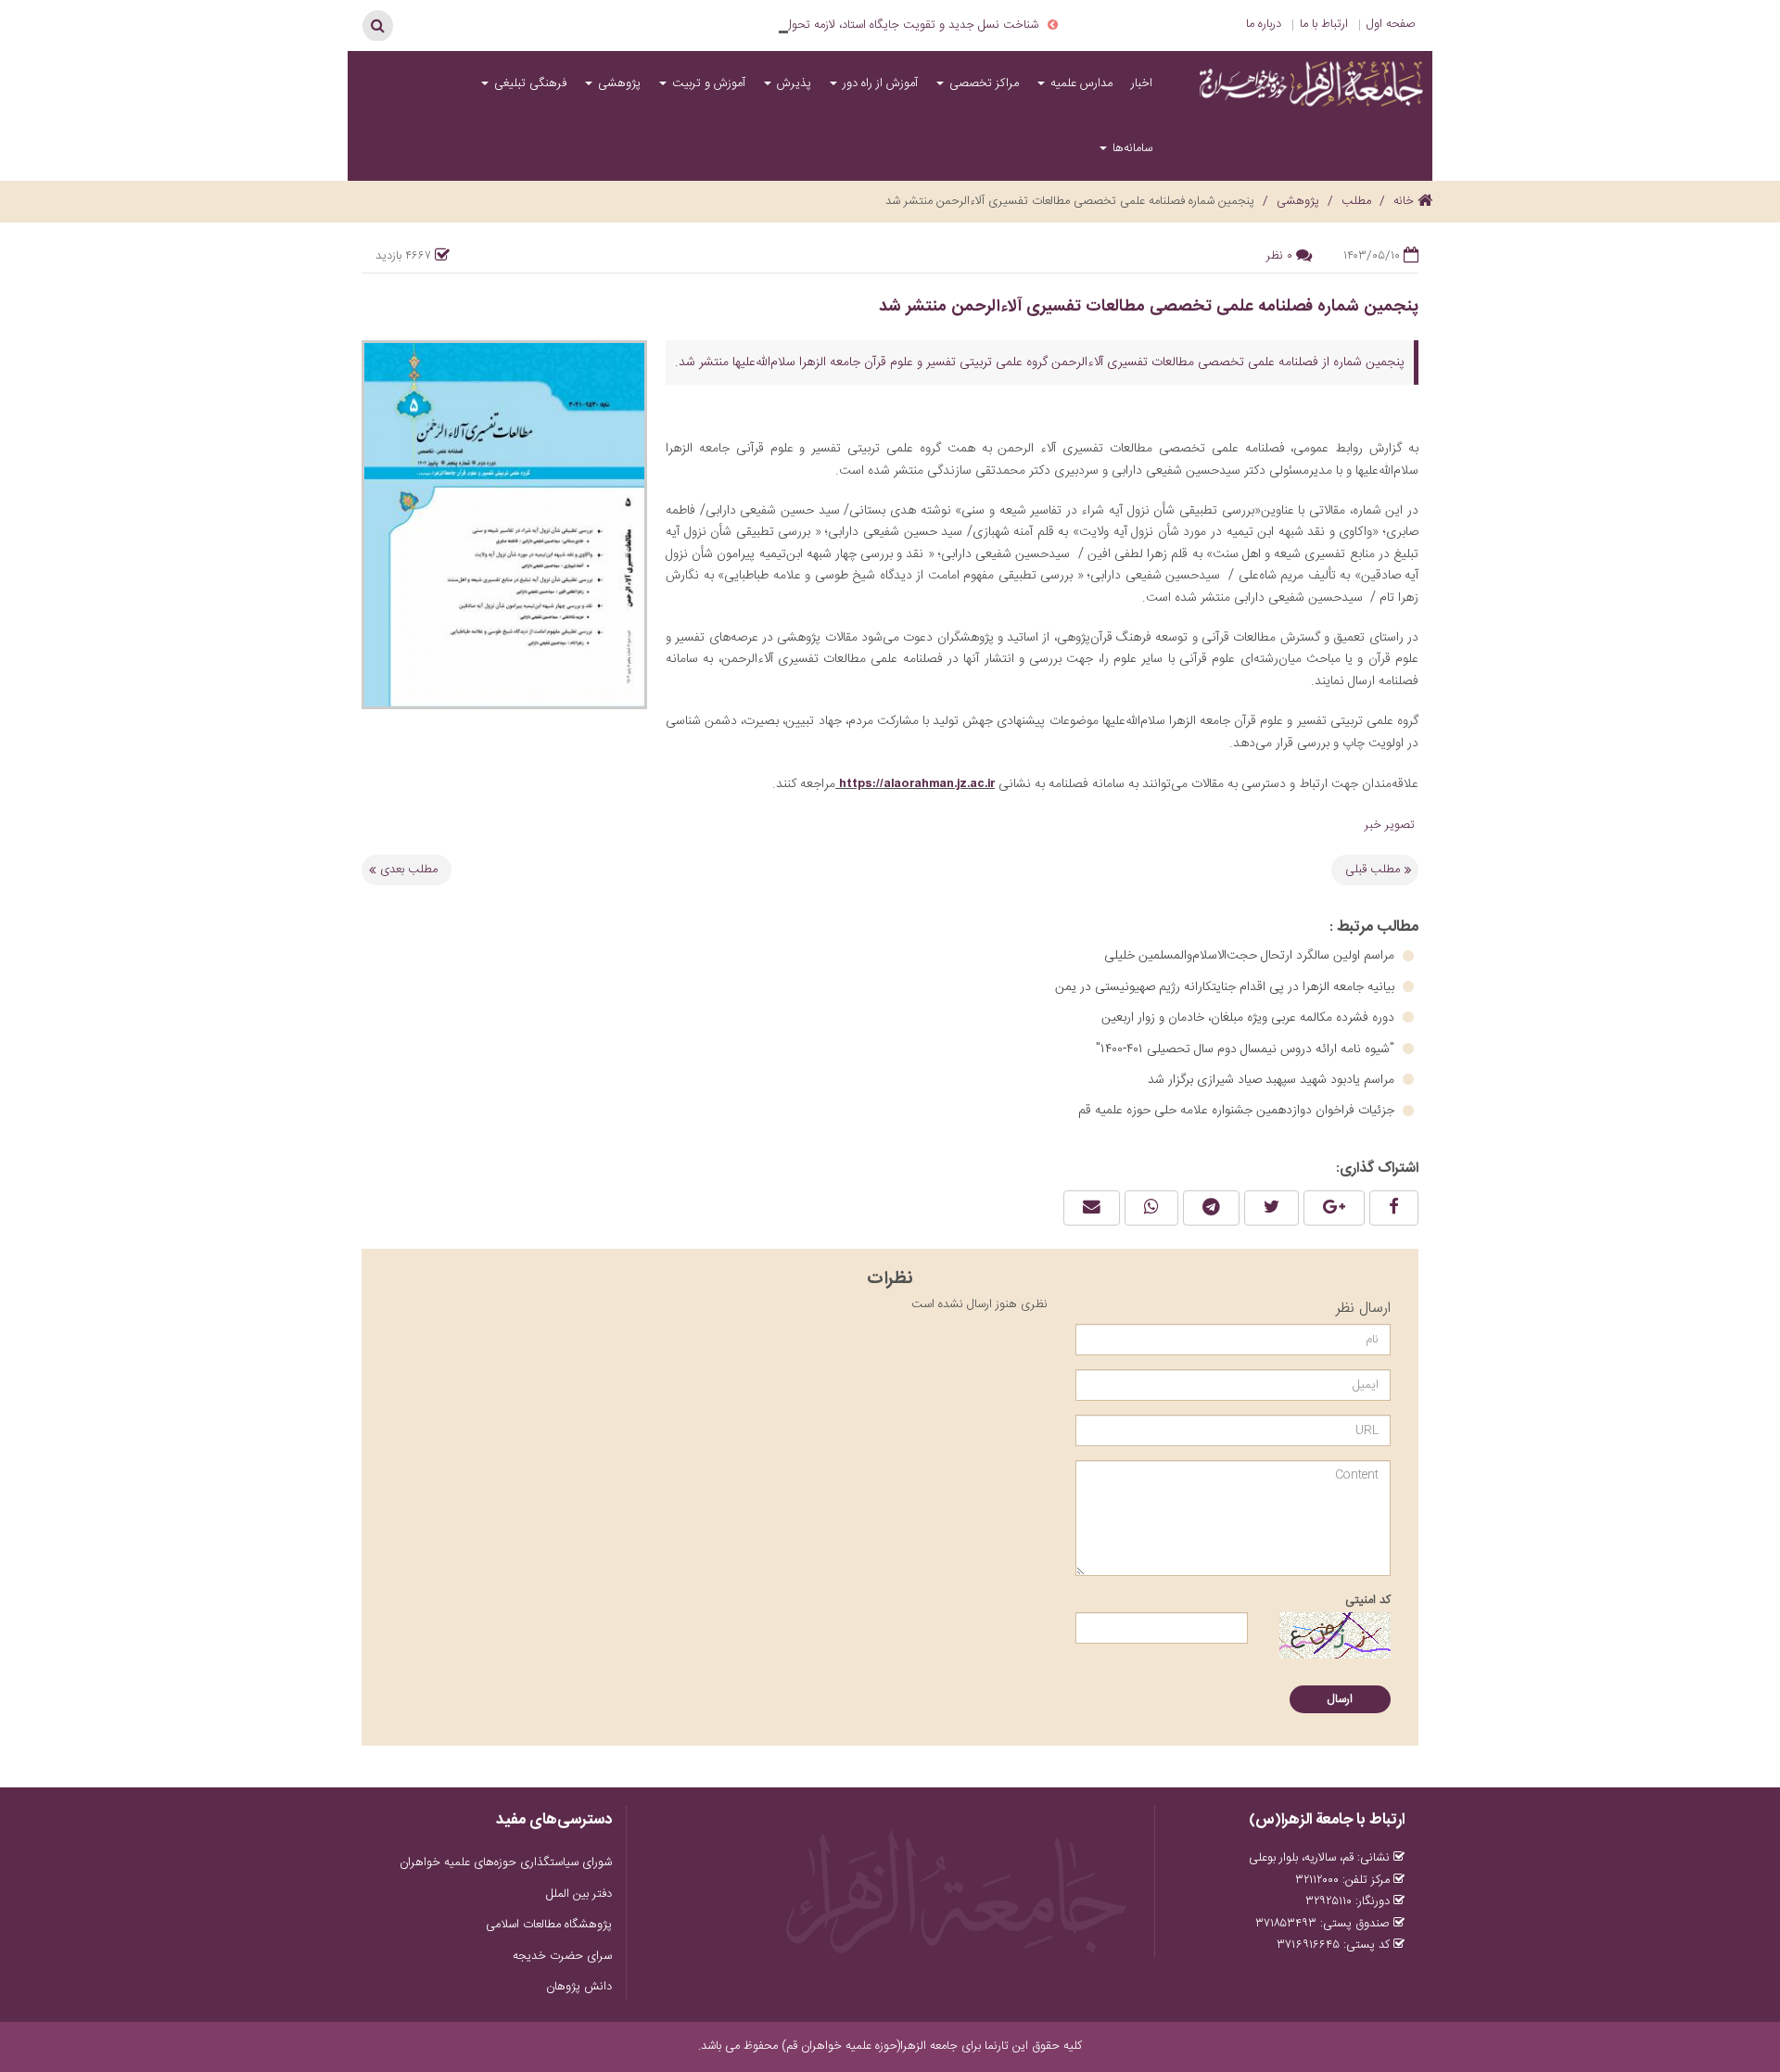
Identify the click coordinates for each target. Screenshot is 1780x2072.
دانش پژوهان (579, 1987)
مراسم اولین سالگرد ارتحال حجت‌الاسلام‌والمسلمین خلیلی (1251, 956)
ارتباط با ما (1324, 24)
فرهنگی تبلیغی (528, 83)
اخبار (1142, 83)
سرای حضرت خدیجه (562, 1956)
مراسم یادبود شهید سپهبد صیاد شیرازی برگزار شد (1273, 1080)
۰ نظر (1279, 256)
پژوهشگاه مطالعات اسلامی (549, 1925)
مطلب (1356, 201)
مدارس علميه (1080, 83)
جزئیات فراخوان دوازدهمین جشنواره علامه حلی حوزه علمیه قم (1238, 1111)
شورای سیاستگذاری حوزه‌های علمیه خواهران (506, 1862)
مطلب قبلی (1373, 870)
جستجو (377, 25)
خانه (1405, 201)
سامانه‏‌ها (1131, 148)
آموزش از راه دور (878, 83)
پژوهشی (617, 83)
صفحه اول (1391, 24)
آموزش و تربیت (707, 83)
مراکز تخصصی (982, 83)
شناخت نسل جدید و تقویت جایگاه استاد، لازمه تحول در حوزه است (878, 25)
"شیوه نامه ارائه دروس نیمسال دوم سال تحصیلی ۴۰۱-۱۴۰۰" (1247, 1049)
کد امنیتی (1368, 1600)
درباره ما (1264, 24)
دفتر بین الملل (579, 1894)
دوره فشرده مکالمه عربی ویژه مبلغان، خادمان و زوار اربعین (1250, 1018)
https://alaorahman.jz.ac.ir (917, 783)
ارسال (1340, 1699)
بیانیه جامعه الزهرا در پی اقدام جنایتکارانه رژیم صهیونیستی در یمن (1227, 987)
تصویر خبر (1392, 825)
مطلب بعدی (409, 870)
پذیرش (792, 83)
